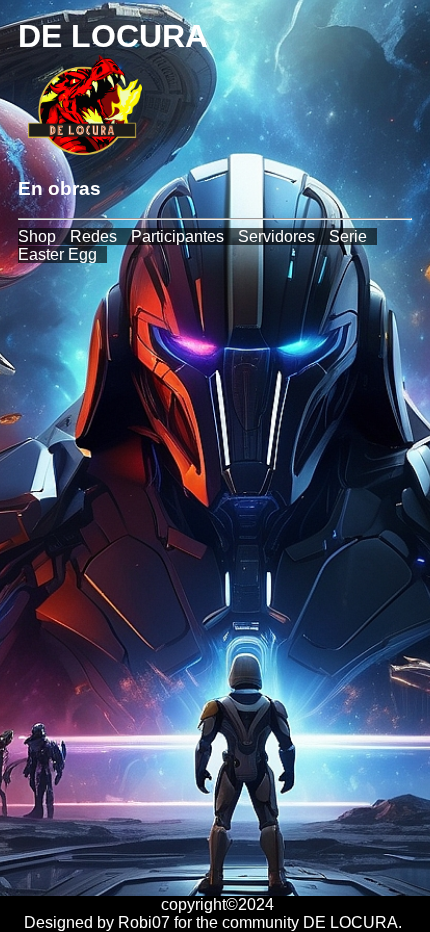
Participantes (177, 236)
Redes (93, 236)
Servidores (276, 236)
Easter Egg (57, 254)
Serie (348, 236)
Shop (37, 236)
